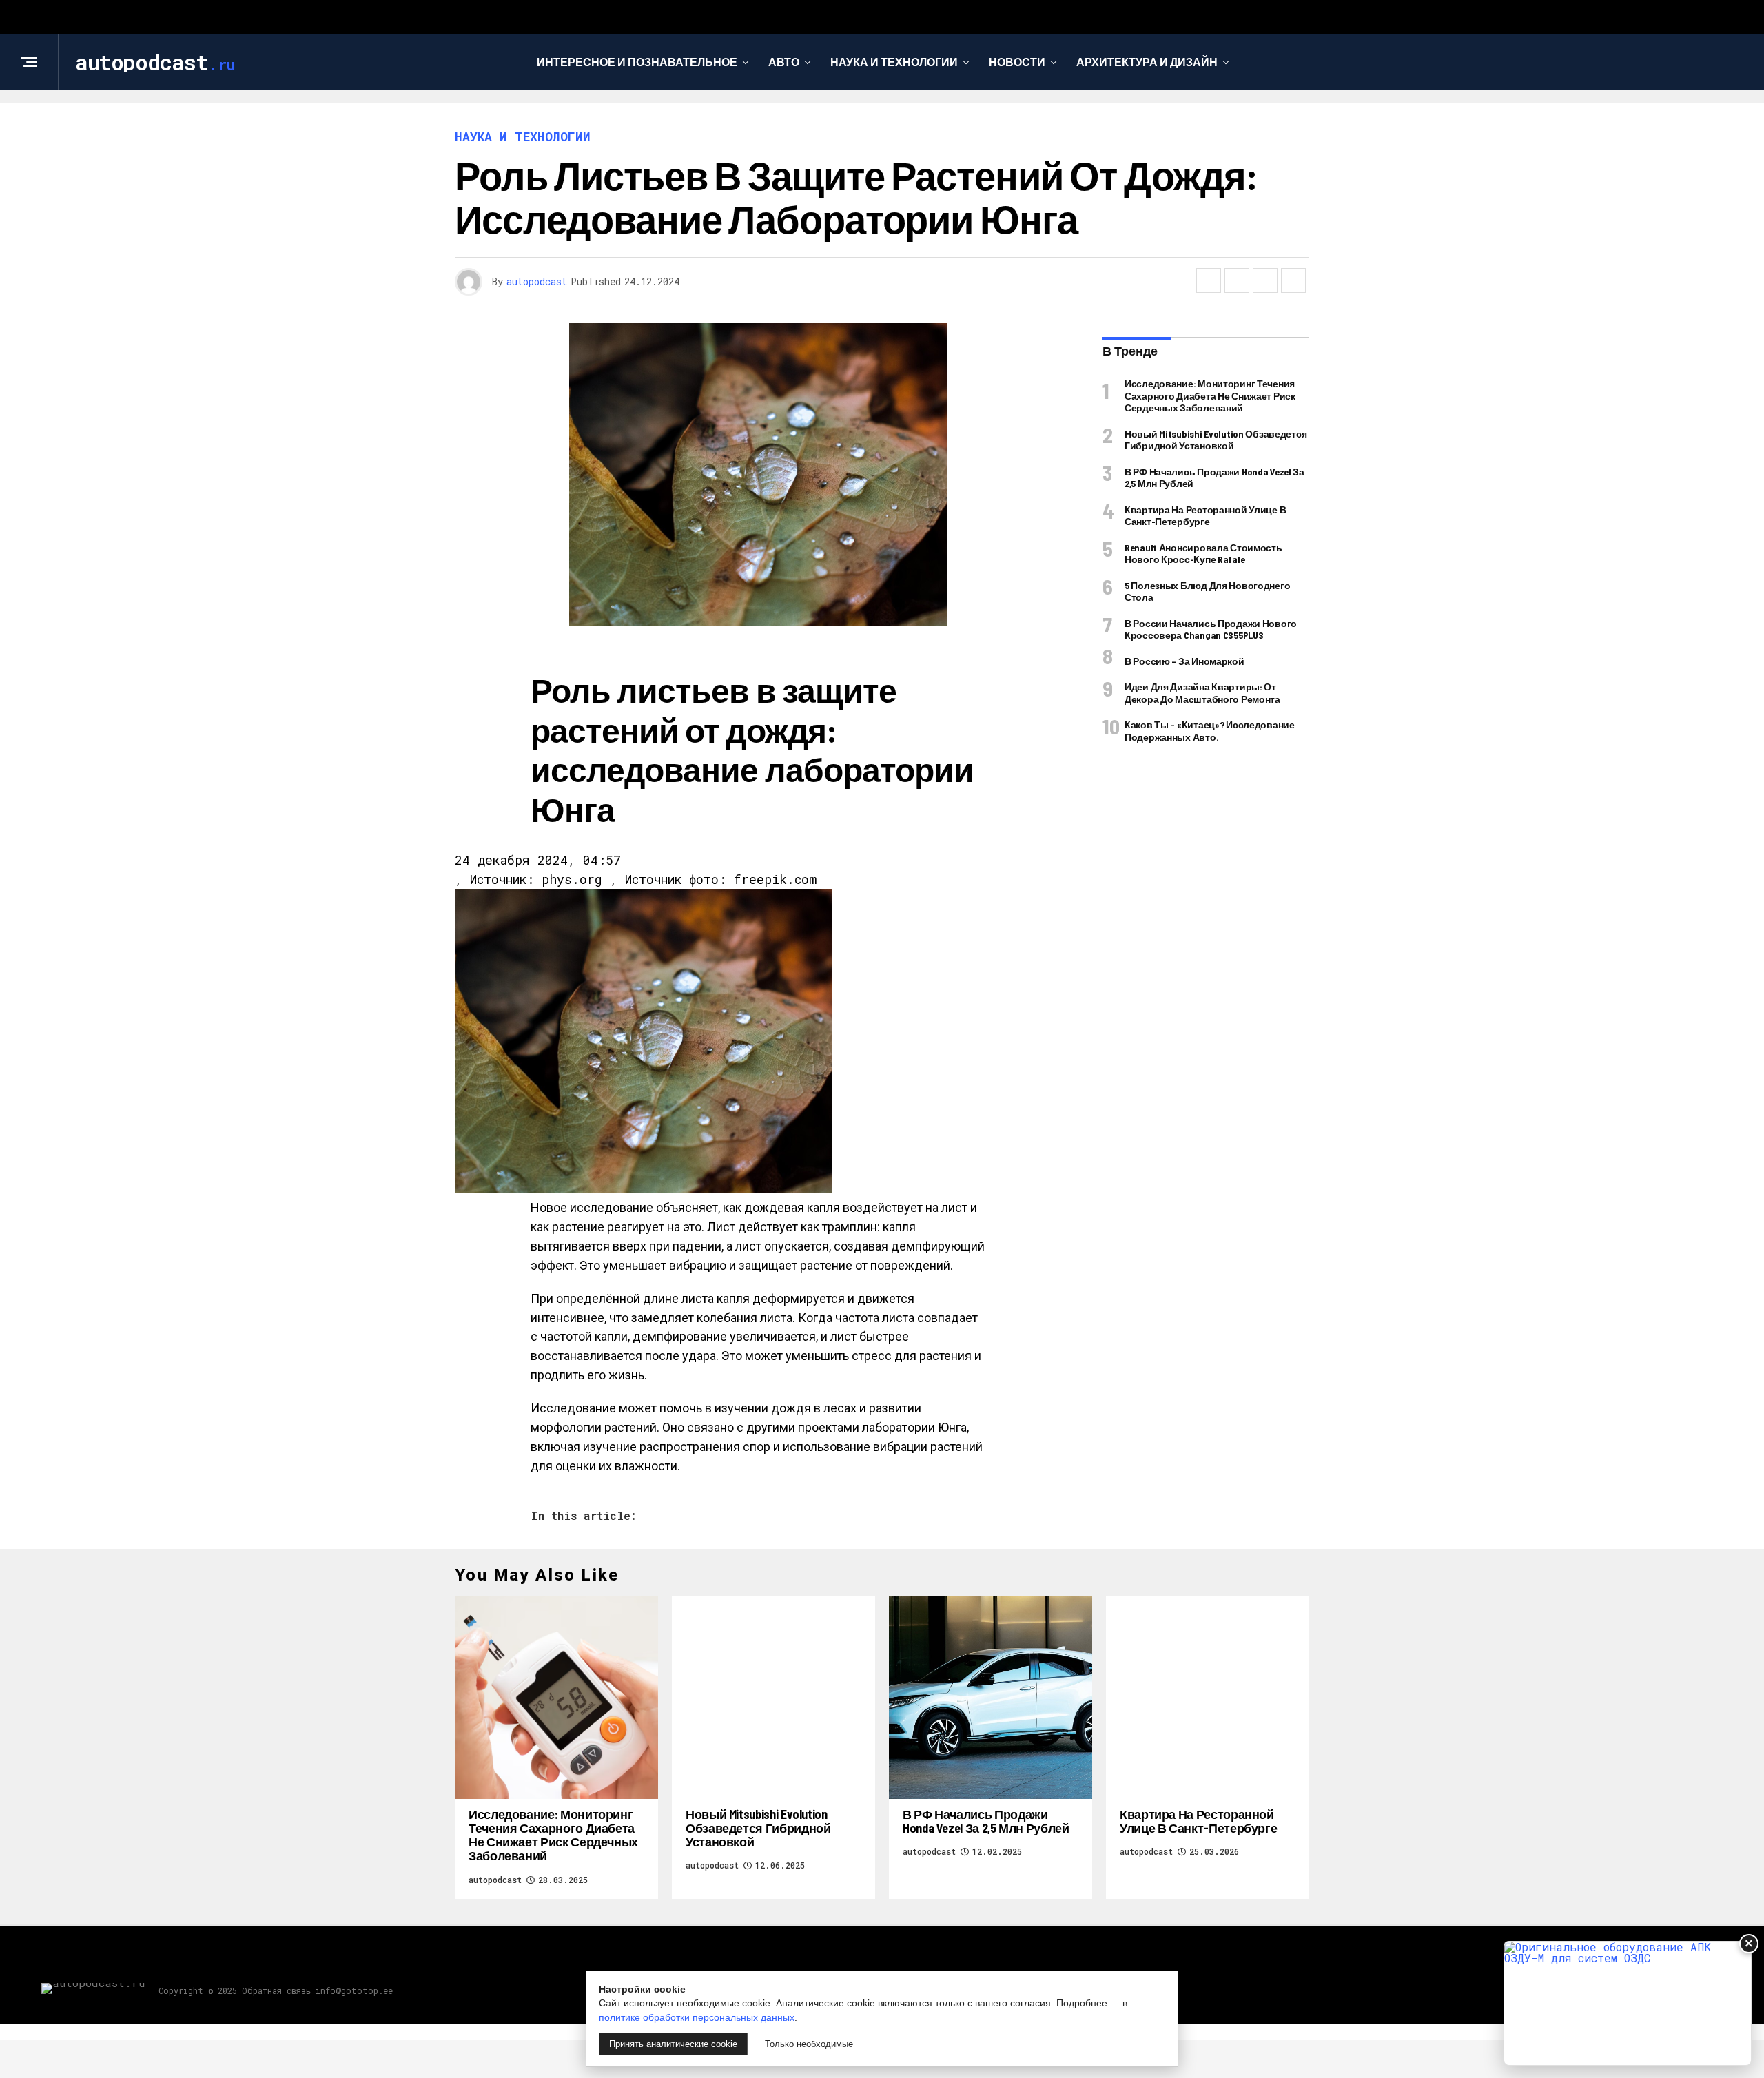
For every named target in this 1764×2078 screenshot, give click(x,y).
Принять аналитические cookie (673, 2044)
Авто (784, 62)
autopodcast (537, 281)
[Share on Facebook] (1209, 280)
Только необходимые (809, 2044)
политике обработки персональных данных (697, 2017)
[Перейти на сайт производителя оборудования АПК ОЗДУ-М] (1628, 2003)
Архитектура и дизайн (1147, 62)
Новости (1017, 62)
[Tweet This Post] (1237, 280)
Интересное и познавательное (637, 62)
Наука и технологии (894, 62)
